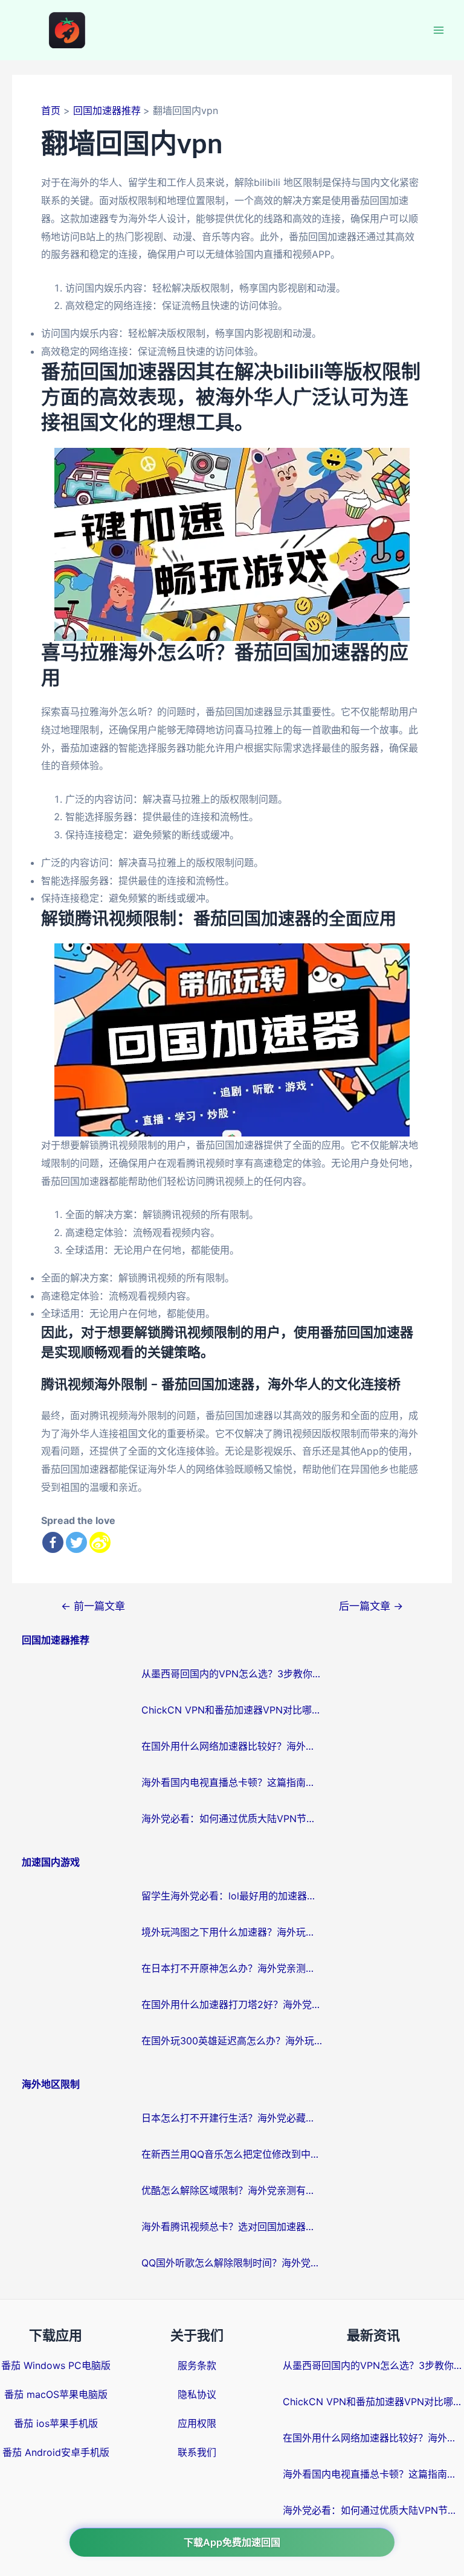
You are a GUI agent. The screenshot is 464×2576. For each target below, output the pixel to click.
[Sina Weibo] (100, 1542)
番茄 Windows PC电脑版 (56, 2365)
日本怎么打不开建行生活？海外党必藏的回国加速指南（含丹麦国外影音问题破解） (232, 2118)
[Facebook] (53, 1542)
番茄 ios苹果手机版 (56, 2423)
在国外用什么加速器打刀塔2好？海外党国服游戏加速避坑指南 (232, 2004)
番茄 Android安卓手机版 (56, 2452)
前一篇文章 (93, 1606)
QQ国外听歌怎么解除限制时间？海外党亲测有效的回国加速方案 (232, 2263)
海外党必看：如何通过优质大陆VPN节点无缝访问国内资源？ (232, 1819)
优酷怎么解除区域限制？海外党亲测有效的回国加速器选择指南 (232, 2190)
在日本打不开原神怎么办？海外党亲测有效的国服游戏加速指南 (232, 1968)
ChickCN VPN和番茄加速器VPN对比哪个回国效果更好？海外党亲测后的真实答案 (232, 1710)
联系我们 (197, 2452)
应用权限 (197, 2423)
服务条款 (197, 2365)
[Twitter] (76, 1542)
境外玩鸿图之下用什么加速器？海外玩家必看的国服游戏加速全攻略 (232, 1932)
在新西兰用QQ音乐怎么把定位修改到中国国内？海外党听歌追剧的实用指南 (232, 2154)
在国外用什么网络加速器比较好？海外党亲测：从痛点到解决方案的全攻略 (232, 1746)
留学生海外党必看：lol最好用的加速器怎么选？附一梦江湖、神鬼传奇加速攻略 (232, 1896)
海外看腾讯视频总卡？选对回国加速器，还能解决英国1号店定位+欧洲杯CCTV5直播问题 (232, 2227)
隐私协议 (197, 2394)
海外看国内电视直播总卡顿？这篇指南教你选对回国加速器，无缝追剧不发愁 (232, 1782)
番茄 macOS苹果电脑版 (56, 2394)
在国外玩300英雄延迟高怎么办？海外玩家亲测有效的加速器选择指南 (232, 2041)
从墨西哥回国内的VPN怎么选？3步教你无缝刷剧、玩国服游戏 (232, 1674)
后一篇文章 (371, 1606)
